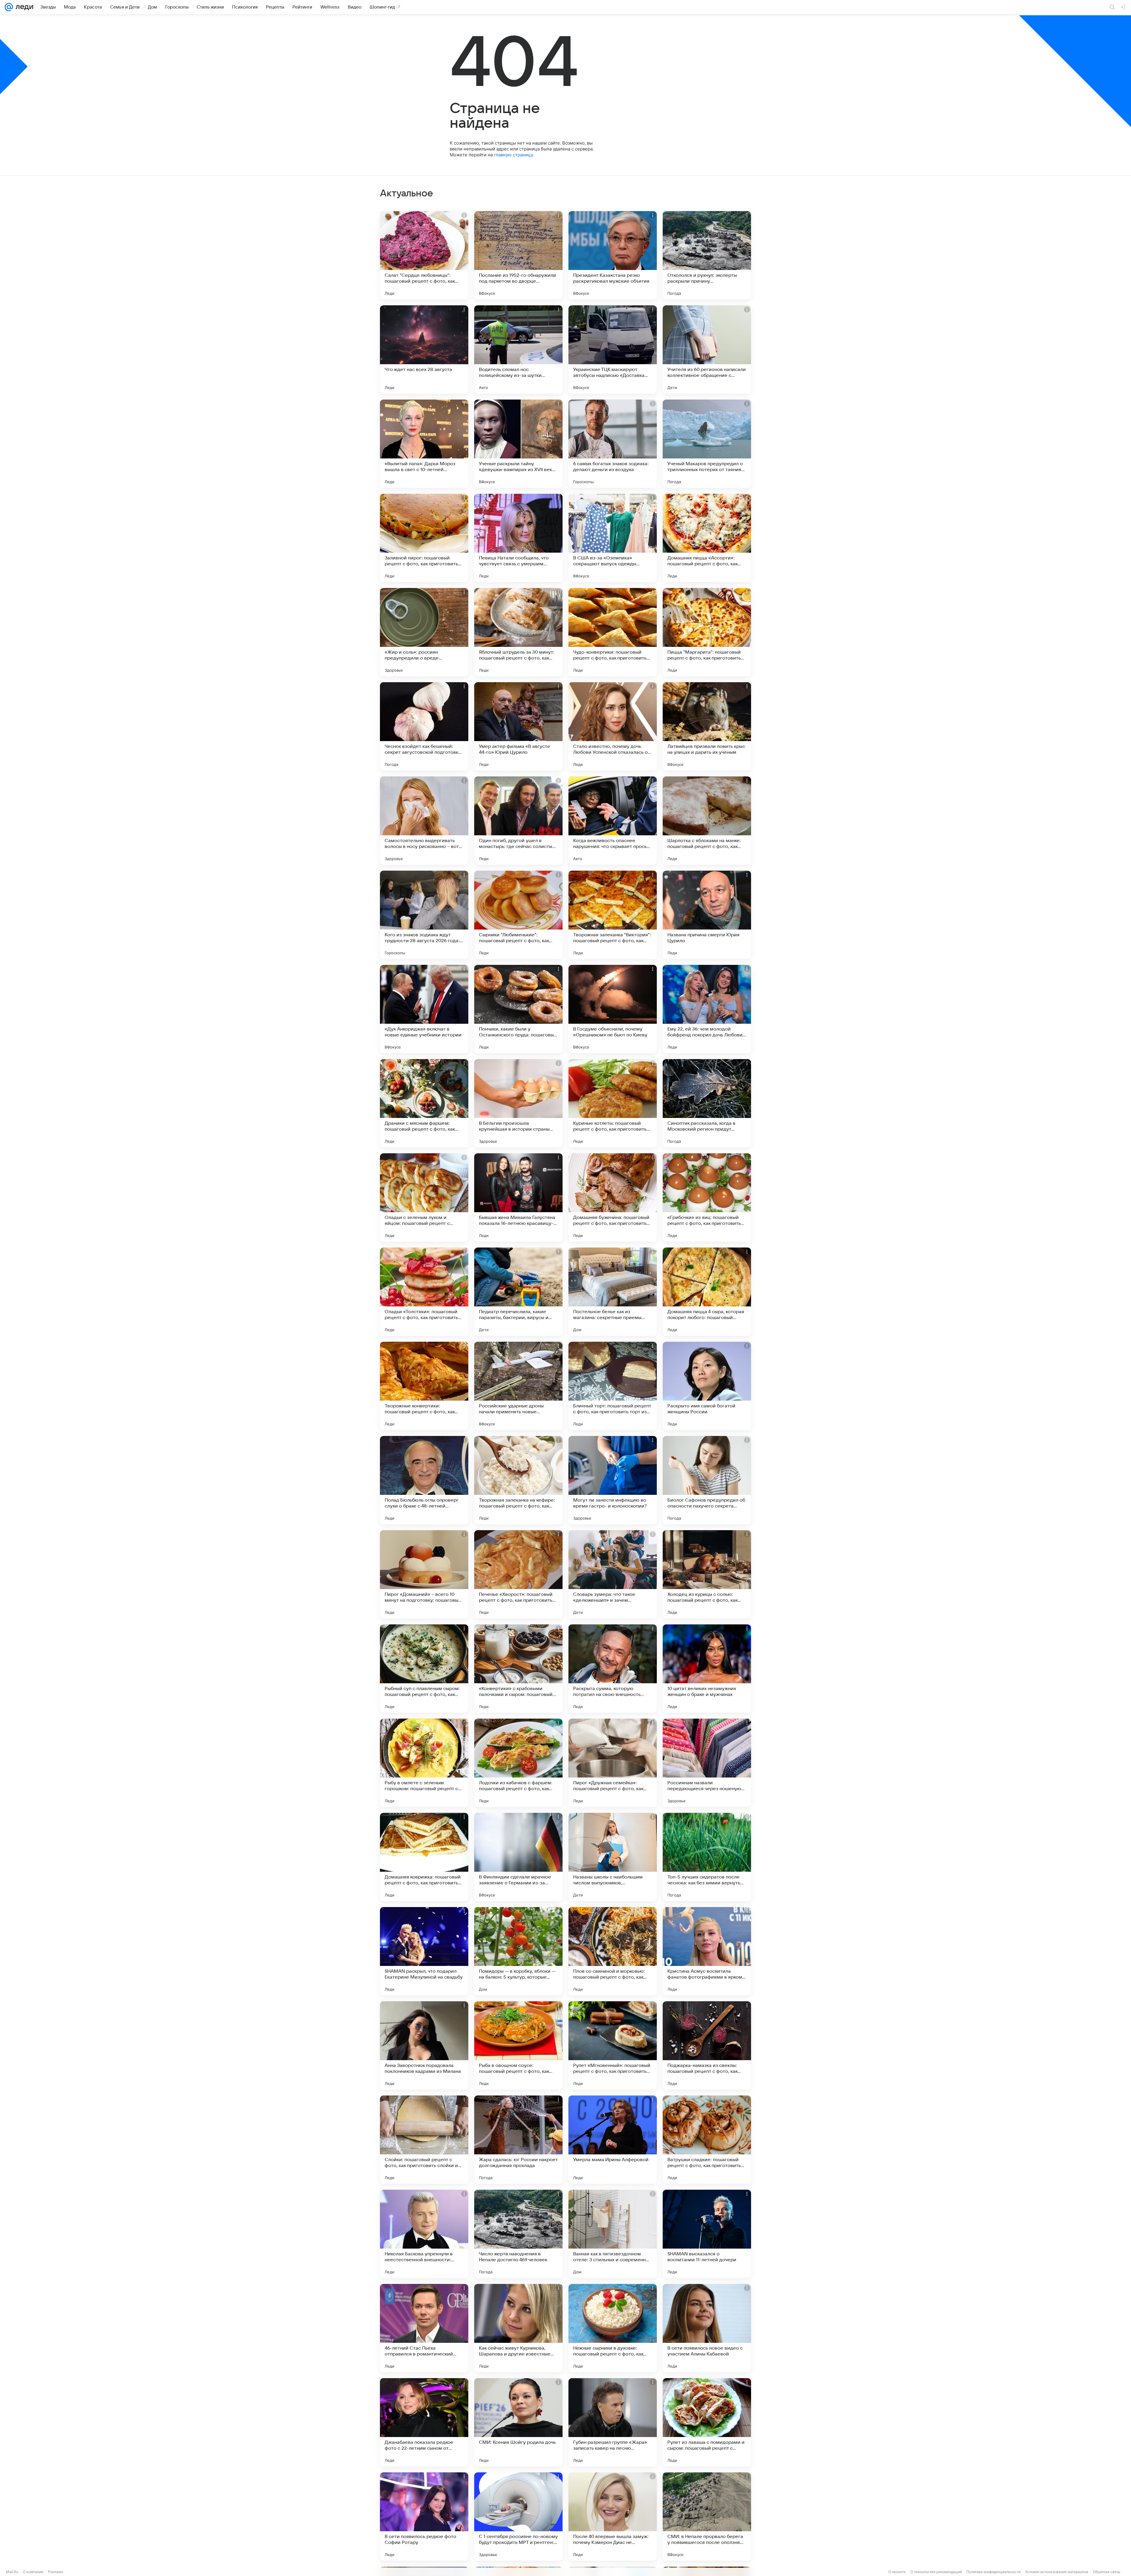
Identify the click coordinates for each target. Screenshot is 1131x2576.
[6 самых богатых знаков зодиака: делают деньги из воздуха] (613, 444)
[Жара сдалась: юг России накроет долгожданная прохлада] (518, 2140)
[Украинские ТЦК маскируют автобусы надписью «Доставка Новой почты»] (613, 349)
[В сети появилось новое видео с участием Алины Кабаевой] (707, 2328)
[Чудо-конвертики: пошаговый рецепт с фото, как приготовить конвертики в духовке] (613, 632)
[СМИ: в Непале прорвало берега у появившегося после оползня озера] (707, 2517)
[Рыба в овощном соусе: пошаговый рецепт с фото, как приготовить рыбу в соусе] (518, 2045)
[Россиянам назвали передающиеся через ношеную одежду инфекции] (707, 1763)
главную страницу (513, 155)
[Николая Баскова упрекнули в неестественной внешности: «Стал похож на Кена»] (424, 2234)
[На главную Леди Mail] (23, 7)
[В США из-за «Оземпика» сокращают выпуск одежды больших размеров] (613, 538)
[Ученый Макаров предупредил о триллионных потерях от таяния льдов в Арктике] (707, 444)
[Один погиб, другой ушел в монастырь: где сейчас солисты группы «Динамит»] (518, 821)
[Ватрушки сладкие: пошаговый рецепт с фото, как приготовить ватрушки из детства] (707, 2140)
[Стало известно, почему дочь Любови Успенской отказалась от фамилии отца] (613, 726)
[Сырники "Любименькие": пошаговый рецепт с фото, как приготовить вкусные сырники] (518, 915)
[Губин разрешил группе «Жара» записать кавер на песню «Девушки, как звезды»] (613, 2422)
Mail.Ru (12, 2572)
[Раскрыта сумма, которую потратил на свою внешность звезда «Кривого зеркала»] (613, 1669)
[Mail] (9, 7)
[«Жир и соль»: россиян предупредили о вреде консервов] (424, 632)
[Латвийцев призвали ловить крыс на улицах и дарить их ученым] (707, 726)
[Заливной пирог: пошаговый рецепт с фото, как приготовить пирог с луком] (424, 538)
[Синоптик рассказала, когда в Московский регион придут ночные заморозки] (707, 1103)
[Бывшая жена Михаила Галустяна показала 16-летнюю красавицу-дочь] (518, 1197)
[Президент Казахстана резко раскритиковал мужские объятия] (613, 255)
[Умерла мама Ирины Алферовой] (613, 2140)
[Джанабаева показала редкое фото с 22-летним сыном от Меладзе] (424, 2422)
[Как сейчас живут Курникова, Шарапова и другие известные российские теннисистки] (518, 2328)
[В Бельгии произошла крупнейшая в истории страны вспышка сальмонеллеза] (518, 1103)
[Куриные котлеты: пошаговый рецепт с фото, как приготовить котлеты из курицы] (613, 1103)
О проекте (897, 2572)
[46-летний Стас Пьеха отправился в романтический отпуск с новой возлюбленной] (424, 2328)
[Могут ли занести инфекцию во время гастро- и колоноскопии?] (613, 1480)
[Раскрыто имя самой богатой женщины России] (707, 1386)
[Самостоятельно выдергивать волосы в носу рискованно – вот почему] (424, 821)
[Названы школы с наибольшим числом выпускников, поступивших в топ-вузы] (613, 1857)
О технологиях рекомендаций (936, 2572)
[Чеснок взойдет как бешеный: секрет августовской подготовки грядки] (424, 726)
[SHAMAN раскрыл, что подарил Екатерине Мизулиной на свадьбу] (424, 1951)
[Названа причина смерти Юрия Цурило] (707, 915)
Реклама (56, 2572)
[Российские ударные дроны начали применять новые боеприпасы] (518, 1386)
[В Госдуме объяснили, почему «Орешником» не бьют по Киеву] (613, 1009)
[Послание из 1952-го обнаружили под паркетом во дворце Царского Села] (518, 255)
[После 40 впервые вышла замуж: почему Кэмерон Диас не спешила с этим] (613, 2517)
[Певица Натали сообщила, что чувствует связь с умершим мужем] (518, 538)
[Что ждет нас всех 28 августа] (424, 349)
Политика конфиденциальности (993, 2572)
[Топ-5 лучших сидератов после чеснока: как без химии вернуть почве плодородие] (707, 1857)
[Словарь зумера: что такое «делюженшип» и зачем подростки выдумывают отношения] (613, 1574)
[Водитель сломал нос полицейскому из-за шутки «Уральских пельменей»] (518, 349)
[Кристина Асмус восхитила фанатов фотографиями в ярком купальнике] (707, 1951)
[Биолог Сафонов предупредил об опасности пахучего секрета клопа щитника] (707, 1480)
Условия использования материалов (1057, 2572)
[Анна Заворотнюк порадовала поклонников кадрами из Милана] (424, 2045)
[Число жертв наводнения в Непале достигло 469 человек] (518, 2234)
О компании (33, 2572)
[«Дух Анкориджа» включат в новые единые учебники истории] (424, 1009)
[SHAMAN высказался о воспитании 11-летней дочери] (707, 2234)
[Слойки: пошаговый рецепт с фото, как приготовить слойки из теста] (424, 2140)
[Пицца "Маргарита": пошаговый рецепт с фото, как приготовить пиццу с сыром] (707, 632)
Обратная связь (1107, 2572)
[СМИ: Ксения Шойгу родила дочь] (518, 2422)
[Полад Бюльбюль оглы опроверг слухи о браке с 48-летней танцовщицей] (424, 1480)
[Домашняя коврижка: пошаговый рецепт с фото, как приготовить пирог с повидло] (424, 1857)
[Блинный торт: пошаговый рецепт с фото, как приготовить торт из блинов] (613, 1386)
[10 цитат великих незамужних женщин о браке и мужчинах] (707, 1669)
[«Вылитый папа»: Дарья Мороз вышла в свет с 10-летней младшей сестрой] (424, 444)
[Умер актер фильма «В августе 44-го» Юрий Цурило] (518, 726)
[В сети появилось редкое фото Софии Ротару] (424, 2517)
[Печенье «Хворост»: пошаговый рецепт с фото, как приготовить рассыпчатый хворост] (518, 1574)
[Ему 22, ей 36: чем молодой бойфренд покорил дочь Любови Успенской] (707, 1009)
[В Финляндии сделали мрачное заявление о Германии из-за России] (518, 1857)
